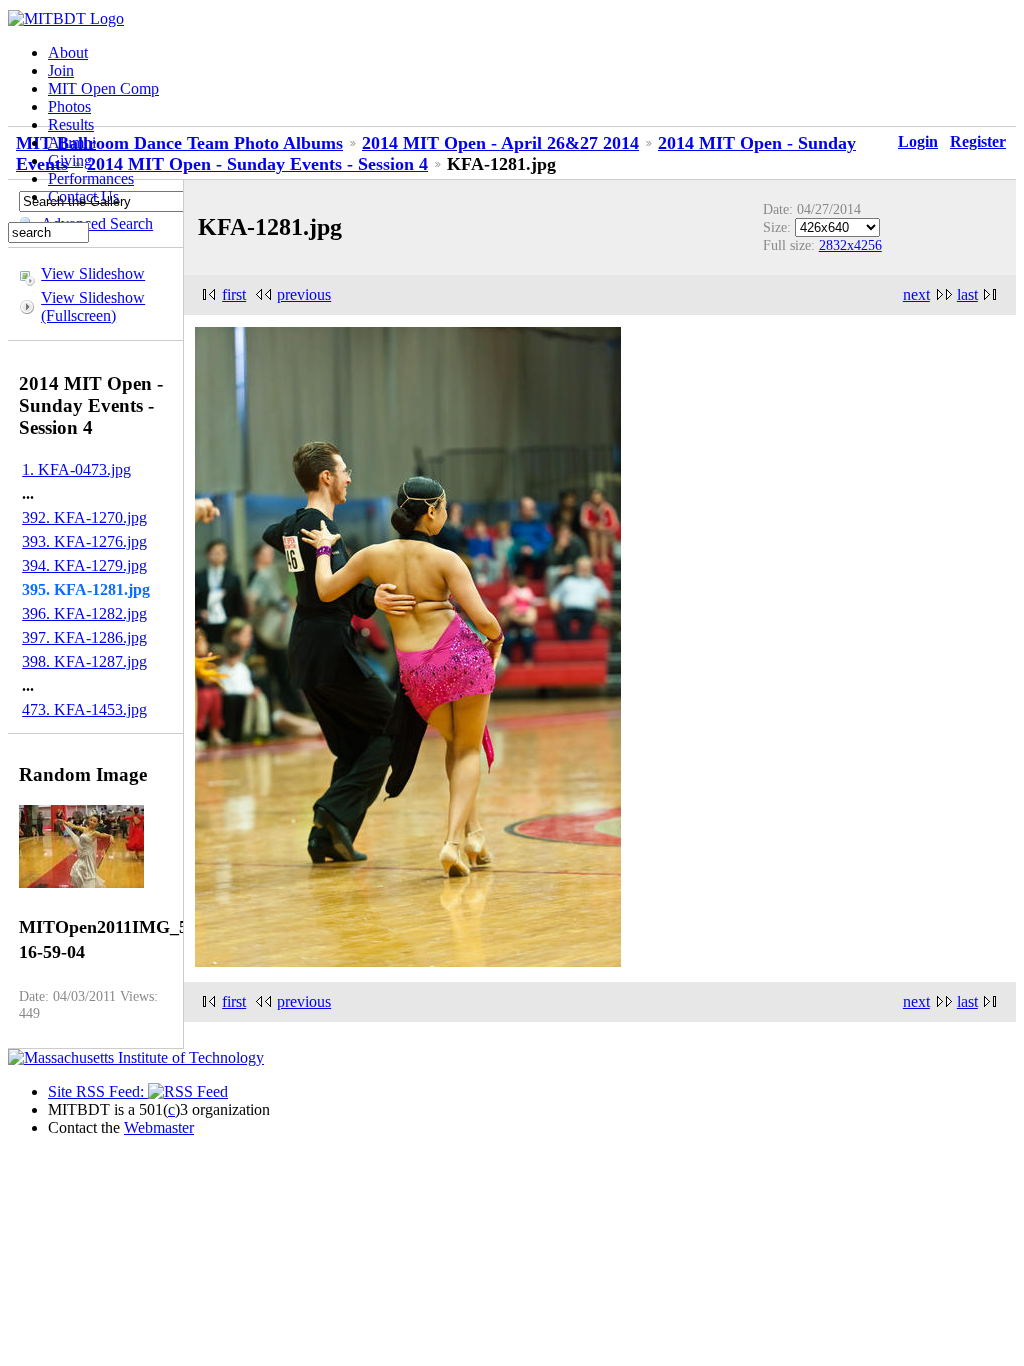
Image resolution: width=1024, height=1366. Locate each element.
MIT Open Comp (103, 88)
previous (304, 294)
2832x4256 (850, 245)
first (234, 294)
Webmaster (159, 1127)
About (68, 52)
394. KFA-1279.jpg (84, 565)
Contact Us (83, 196)
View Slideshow (93, 273)
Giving (70, 160)
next (916, 294)
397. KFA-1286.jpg (84, 637)
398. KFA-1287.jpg (84, 661)
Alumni (72, 142)
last (967, 294)
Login (918, 141)
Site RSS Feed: (98, 1091)
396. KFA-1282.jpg (84, 613)
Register (978, 141)
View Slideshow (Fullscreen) (93, 306)
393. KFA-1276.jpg (84, 541)
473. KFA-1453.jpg (84, 709)
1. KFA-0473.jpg (76, 469)
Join (61, 70)
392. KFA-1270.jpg (84, 517)
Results (71, 124)
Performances (91, 178)
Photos (69, 106)
